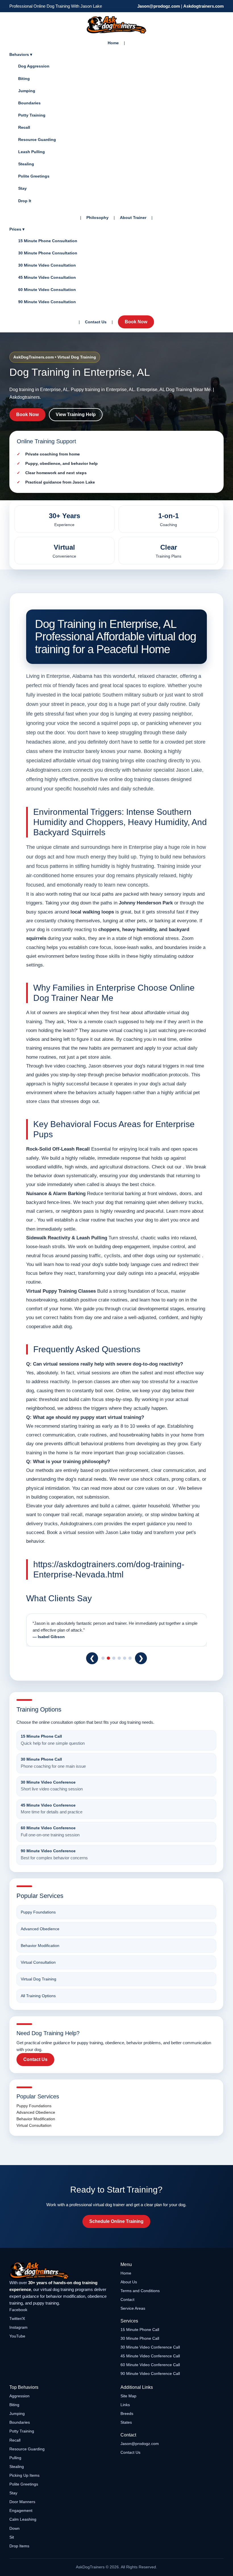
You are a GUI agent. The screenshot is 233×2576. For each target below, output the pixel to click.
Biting (24, 79)
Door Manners (22, 2502)
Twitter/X (17, 2318)
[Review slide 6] (130, 1658)
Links (125, 2405)
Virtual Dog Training (39, 1979)
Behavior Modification (40, 1946)
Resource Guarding (37, 140)
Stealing (26, 164)
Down (14, 2528)
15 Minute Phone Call (140, 2330)
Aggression (19, 2396)
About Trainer (133, 218)
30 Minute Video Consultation (47, 265)
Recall (24, 127)
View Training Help (76, 414)
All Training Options (38, 1996)
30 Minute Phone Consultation (48, 253)
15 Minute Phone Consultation (48, 241)
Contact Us (96, 322)
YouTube (17, 2336)
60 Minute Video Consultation (47, 290)
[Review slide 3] (114, 1658)
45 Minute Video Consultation (47, 277)
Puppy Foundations (38, 1912)
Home (113, 43)
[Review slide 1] (103, 1658)
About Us (129, 2282)
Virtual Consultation (38, 1962)
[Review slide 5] (125, 1658)
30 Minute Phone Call (140, 2338)
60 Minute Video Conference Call (150, 2365)
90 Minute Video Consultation (47, 302)
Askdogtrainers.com (203, 6)
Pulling (15, 2458)
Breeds (127, 2413)
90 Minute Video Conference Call (150, 2374)
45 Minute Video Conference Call (150, 2356)
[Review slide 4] (119, 1658)
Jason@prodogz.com (159, 6)
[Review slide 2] (108, 1658)
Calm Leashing (23, 2519)
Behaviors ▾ (21, 54)
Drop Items (19, 2546)
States (126, 2422)
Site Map (128, 2396)
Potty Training (32, 115)
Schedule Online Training (116, 2221)
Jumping (27, 91)
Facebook (18, 2310)
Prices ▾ (17, 229)
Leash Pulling (32, 152)
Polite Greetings (34, 176)
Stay (22, 188)
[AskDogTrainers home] (61, 2271)
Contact (127, 2299)
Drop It (25, 201)
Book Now (136, 322)
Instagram (18, 2327)
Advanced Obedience (40, 1929)
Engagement (21, 2510)
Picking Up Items (24, 2475)
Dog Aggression (34, 66)
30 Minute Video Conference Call (150, 2347)
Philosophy (97, 218)
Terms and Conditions (140, 2291)
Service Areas (133, 2308)
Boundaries (29, 103)
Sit (12, 2537)
